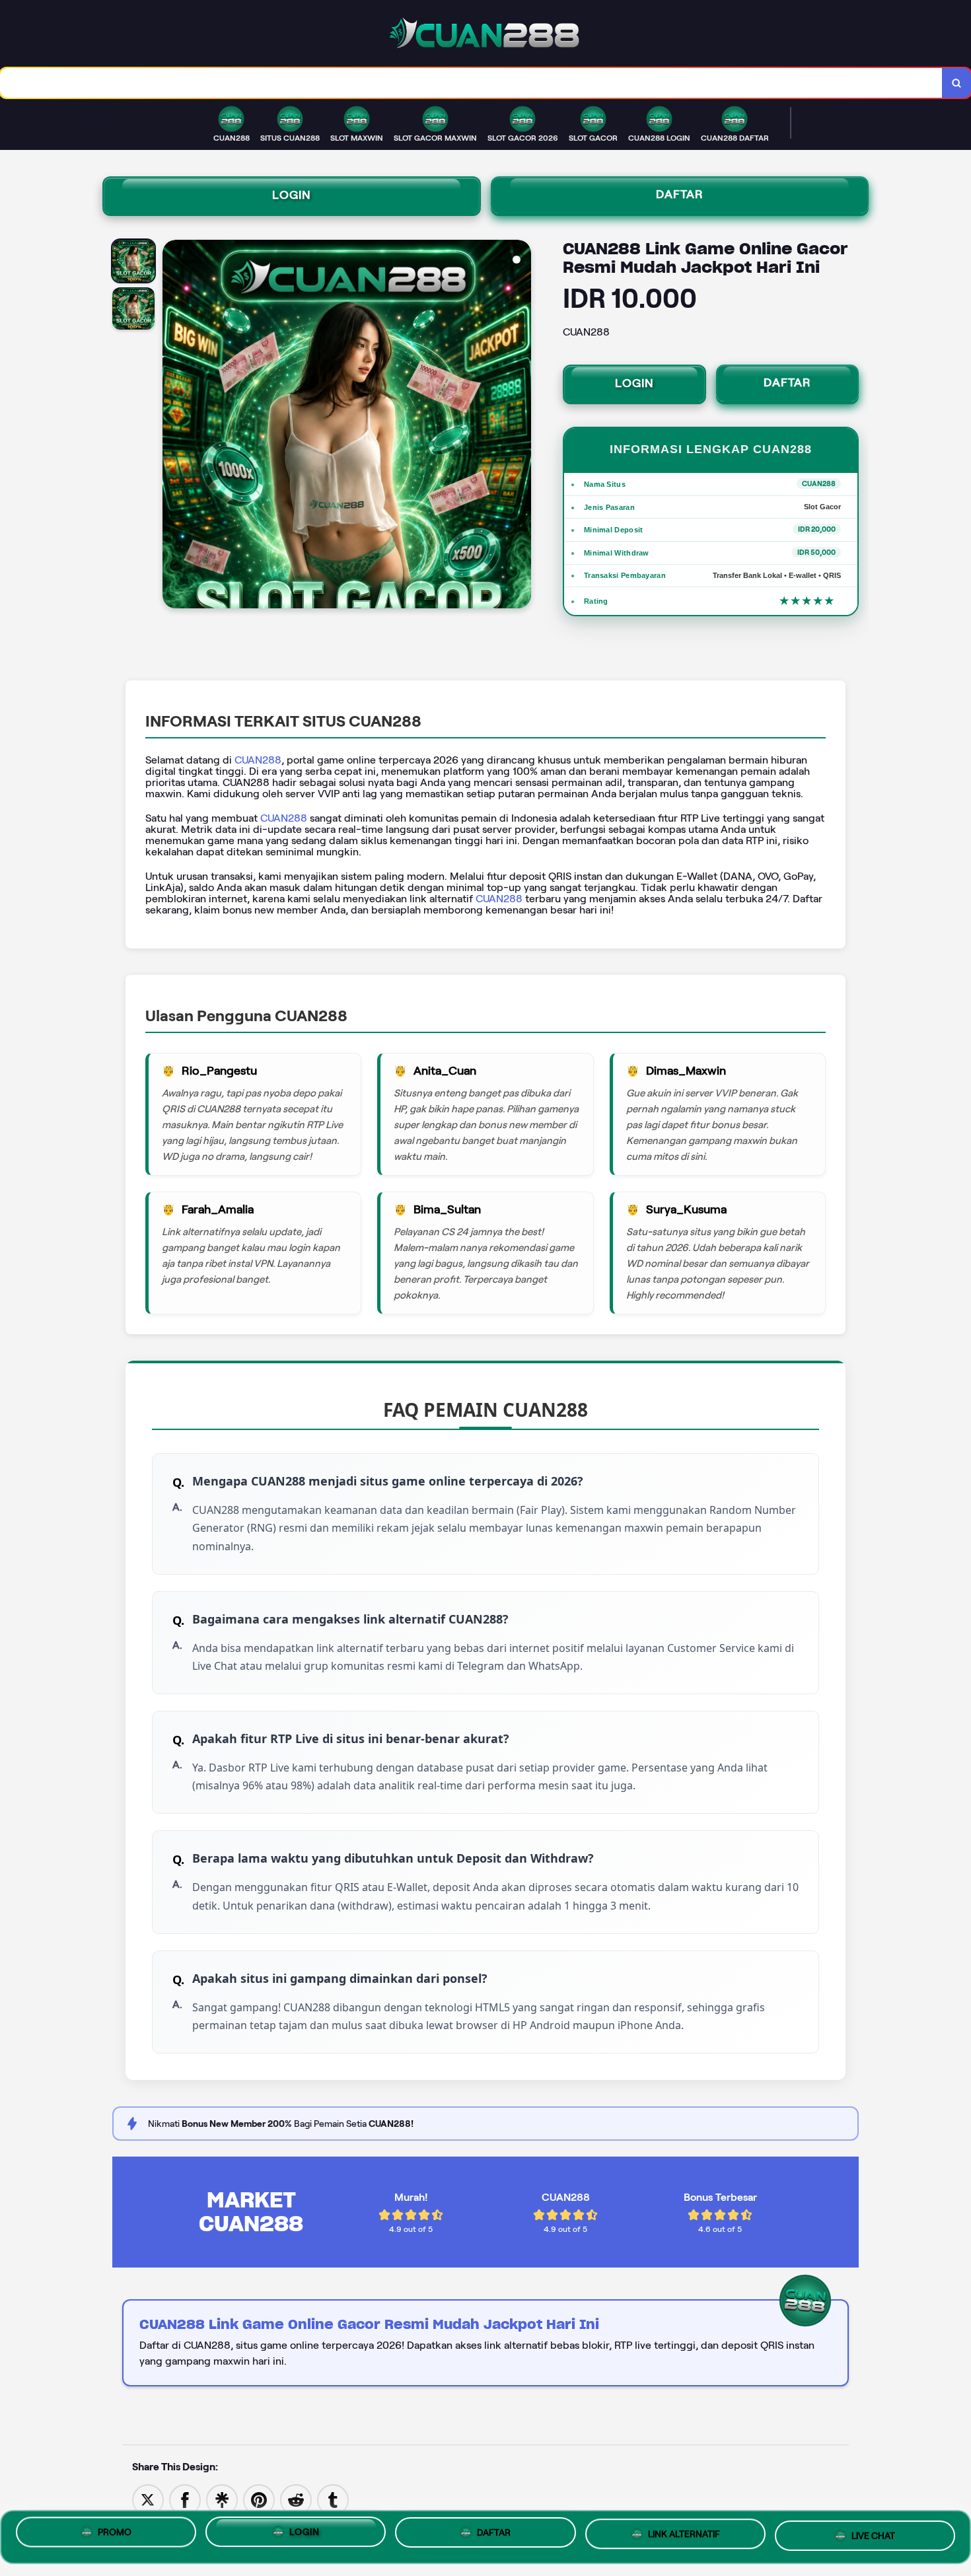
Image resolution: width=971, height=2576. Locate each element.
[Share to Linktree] (222, 2499)
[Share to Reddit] (296, 2499)
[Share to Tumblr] (333, 2499)
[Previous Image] (173, 426)
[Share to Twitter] (148, 2499)
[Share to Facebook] (185, 2499)
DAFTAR (680, 194)
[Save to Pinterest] (259, 2499)
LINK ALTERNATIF (684, 2537)
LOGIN (292, 195)
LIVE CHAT (873, 2536)
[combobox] (471, 83)
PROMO (115, 2535)
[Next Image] (521, 426)
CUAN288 (258, 760)
